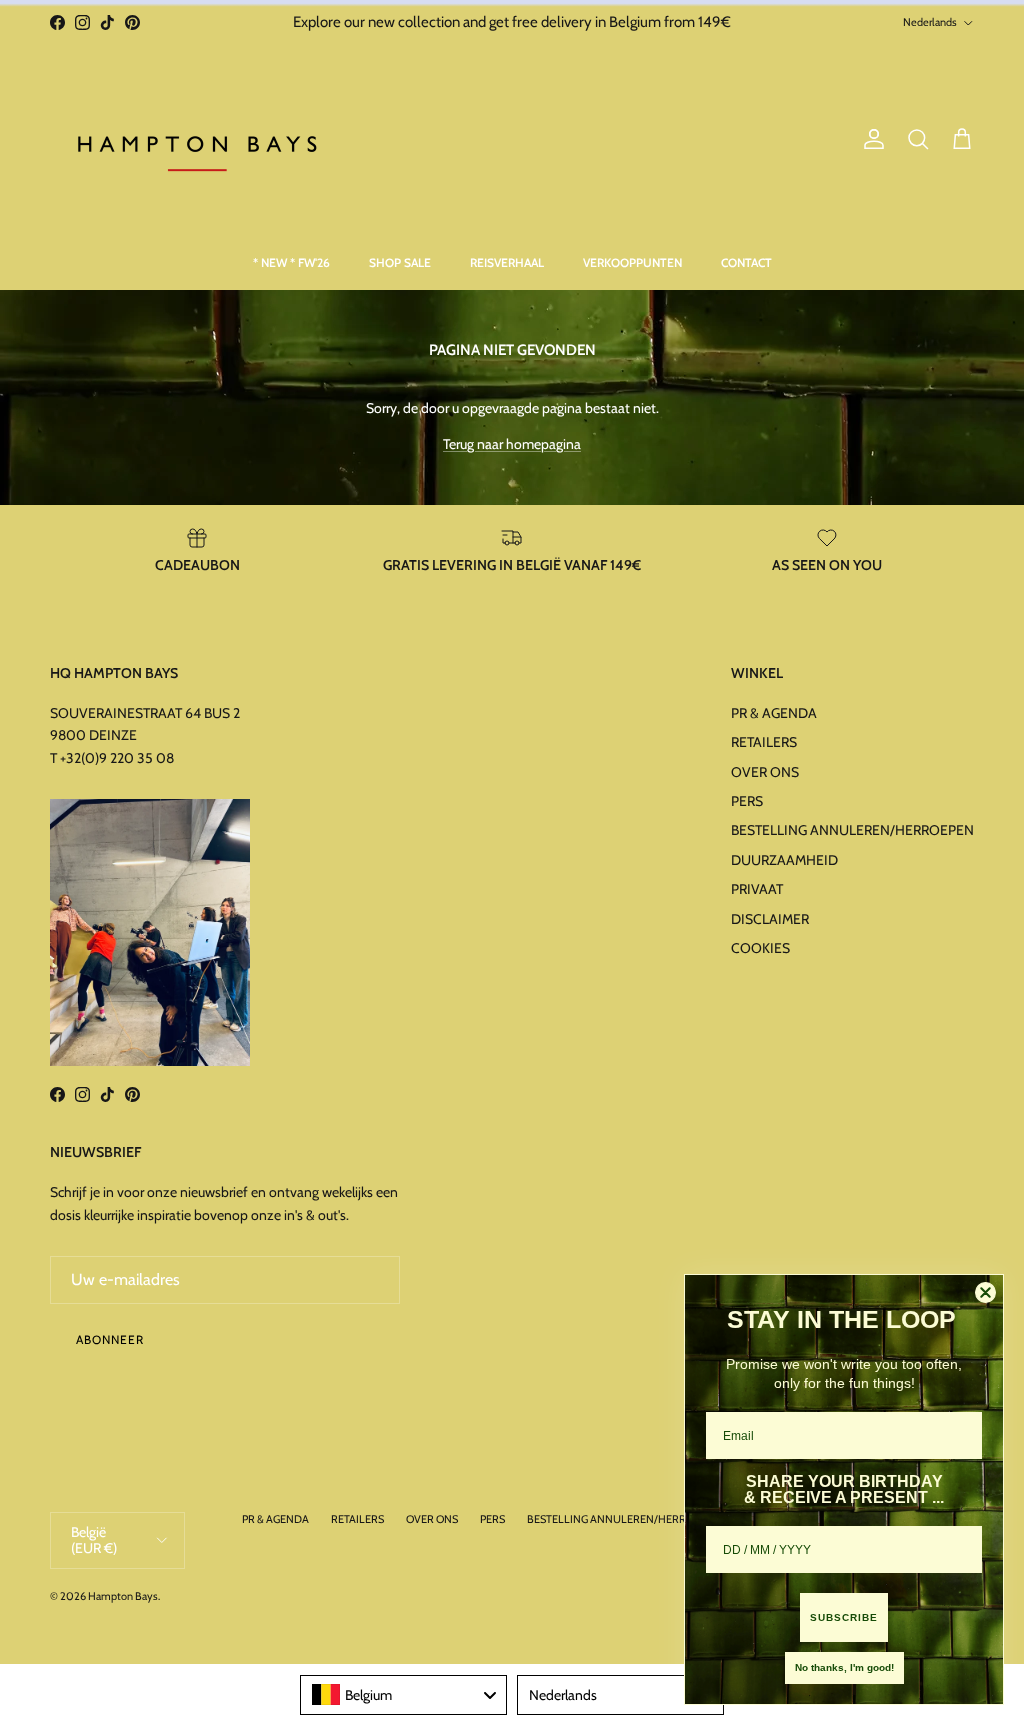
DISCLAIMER (770, 919)
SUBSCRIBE (844, 1617)
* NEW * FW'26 (291, 262)
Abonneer (110, 1339)
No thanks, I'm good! (844, 1667)
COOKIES (760, 948)
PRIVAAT (757, 889)
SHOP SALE (400, 262)
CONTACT (746, 262)
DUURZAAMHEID (784, 860)
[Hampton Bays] (200, 140)
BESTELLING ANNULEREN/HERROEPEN (852, 830)
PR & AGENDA (774, 713)
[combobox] (403, 1695)
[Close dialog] (985, 1292)
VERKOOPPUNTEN (632, 262)
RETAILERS (764, 742)
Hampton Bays (123, 1596)
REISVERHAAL (507, 262)
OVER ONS (765, 772)
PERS (747, 801)
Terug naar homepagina (512, 444)
